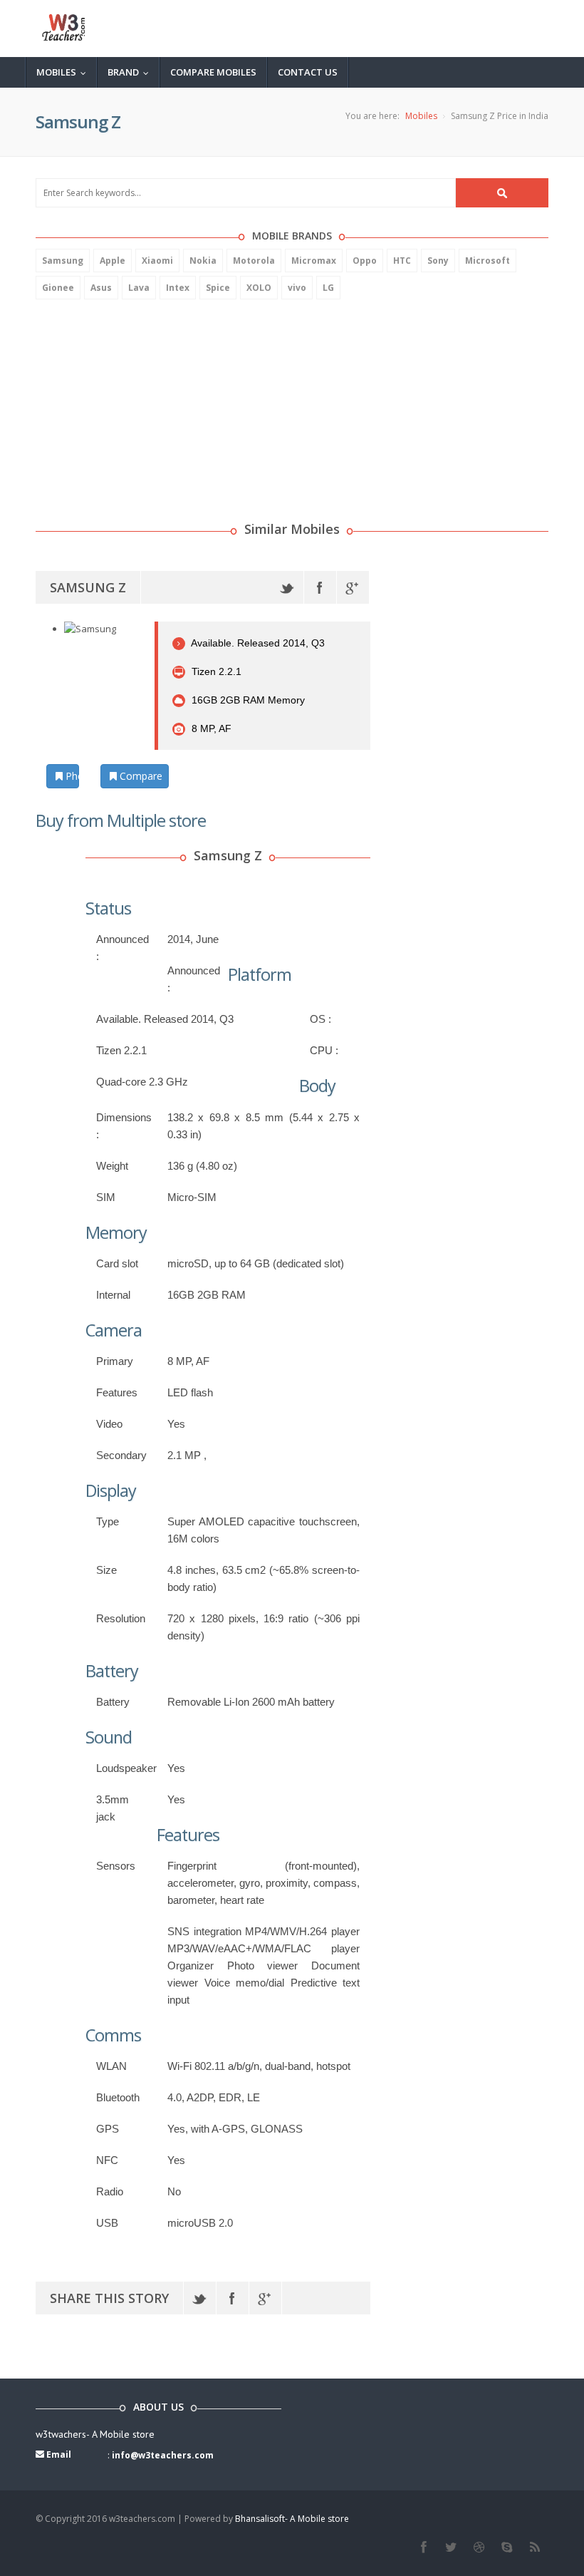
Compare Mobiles (213, 72)
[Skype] (507, 2547)
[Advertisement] (142, 403)
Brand (131, 72)
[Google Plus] (353, 587)
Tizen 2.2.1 (215, 671)
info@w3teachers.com (163, 2455)
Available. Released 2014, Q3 (257, 643)
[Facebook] (320, 587)
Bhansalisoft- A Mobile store (292, 2519)
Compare (140, 776)
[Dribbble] (479, 2547)
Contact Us (308, 72)
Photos (71, 776)
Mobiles (64, 72)
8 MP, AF (210, 728)
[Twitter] (287, 587)
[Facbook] (423, 2547)
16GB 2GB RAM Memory (247, 700)
